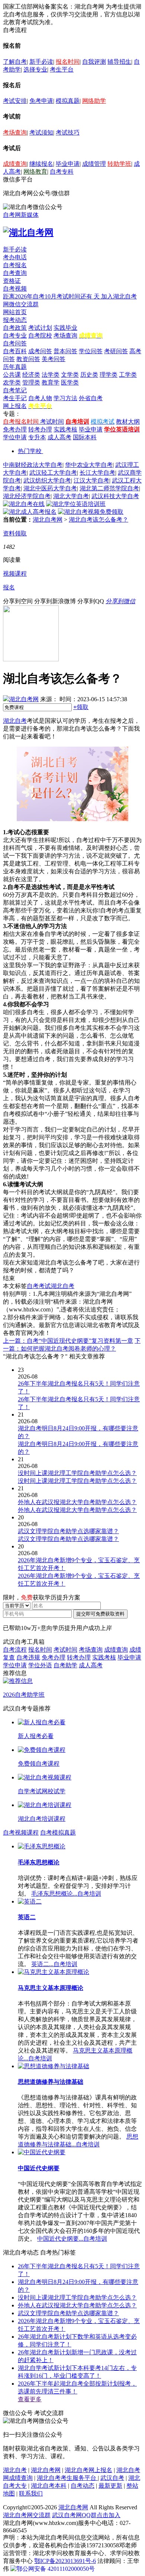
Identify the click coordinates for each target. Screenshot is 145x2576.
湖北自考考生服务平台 (67, 2478)
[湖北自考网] (28, 232)
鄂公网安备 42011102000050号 (56, 2569)
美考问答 (54, 359)
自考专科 (62, 172)
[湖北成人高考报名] (30, 512)
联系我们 (31, 2493)
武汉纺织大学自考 (47, 480)
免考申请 (41, 101)
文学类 (70, 375)
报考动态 (15, 320)
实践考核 (65, 429)
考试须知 (41, 132)
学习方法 (65, 398)
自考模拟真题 (58, 1833)
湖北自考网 (48, 520)
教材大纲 (128, 422)
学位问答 (91, 351)
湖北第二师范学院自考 (109, 488)
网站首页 (15, 312)
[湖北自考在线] (24, 504)
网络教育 (35, 172)
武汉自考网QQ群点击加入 (86, 2515)
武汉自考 (112, 2478)
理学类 (109, 375)
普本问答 (65, 351)
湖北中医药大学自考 (50, 488)
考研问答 (116, 351)
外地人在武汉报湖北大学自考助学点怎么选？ (77, 2305)
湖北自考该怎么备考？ (99, 520)
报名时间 (68, 62)
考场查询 (15, 132)
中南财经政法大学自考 (33, 465)
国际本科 (85, 437)
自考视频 (15, 289)
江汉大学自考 (91, 480)
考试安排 (15, 101)
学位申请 (15, 437)
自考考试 (39, 1286)
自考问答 (15, 343)
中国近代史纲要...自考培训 (72, 2239)
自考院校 (40, 336)
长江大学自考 (97, 473)
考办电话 (15, 257)
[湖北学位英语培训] (76, 504)
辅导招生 (119, 62)
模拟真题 (68, 101)
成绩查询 (15, 164)
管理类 (31, 382)
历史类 (89, 375)
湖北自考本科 (49, 2486)
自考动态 (83, 2486)
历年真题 (15, 367)
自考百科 (15, 351)
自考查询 (15, 273)
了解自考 (15, 62)
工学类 (128, 375)
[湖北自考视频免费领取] (91, 512)
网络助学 (94, 101)
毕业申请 (68, 164)
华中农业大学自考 (89, 465)
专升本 (37, 437)
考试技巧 (68, 132)
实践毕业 (65, 328)
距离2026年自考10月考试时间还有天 (52, 296)
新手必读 (41, 62)
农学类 (12, 382)
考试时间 (52, 422)
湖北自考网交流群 (27, 2515)
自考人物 (40, 398)
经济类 (31, 375)
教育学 (51, 382)
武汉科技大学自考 (115, 496)
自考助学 (65, 1665)
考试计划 (40, 328)
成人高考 (59, 437)
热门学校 (30, 451)
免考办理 (15, 429)
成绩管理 (94, 164)
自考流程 (15, 1650)
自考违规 (28, 1657)
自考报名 (15, 265)
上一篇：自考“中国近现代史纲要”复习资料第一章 (68, 1341)
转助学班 (119, 164)
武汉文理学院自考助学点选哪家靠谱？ (68, 2313)
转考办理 (40, 429)
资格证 (12, 281)
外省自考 (91, 398)
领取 (81, 707)
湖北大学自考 (71, 496)
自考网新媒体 (21, 215)
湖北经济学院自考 (27, 496)
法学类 (51, 375)
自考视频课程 (21, 1833)
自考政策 (15, 328)
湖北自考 (15, 721)
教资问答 (28, 359)
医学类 (70, 382)
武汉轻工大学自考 (53, 473)
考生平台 (62, 69)
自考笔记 (15, 390)
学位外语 (40, 1665)
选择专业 (35, 69)
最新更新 (110, 2486)
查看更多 (30, 2399)
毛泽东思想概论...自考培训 (66, 1894)
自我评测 (94, 62)
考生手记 (15, 398)
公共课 (12, 375)
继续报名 (41, 164)
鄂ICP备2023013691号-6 (65, 2561)
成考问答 (40, 351)
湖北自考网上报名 (88, 2470)
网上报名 (15, 406)
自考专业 (15, 336)
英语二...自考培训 (54, 1964)
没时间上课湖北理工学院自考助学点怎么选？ (77, 2297)
